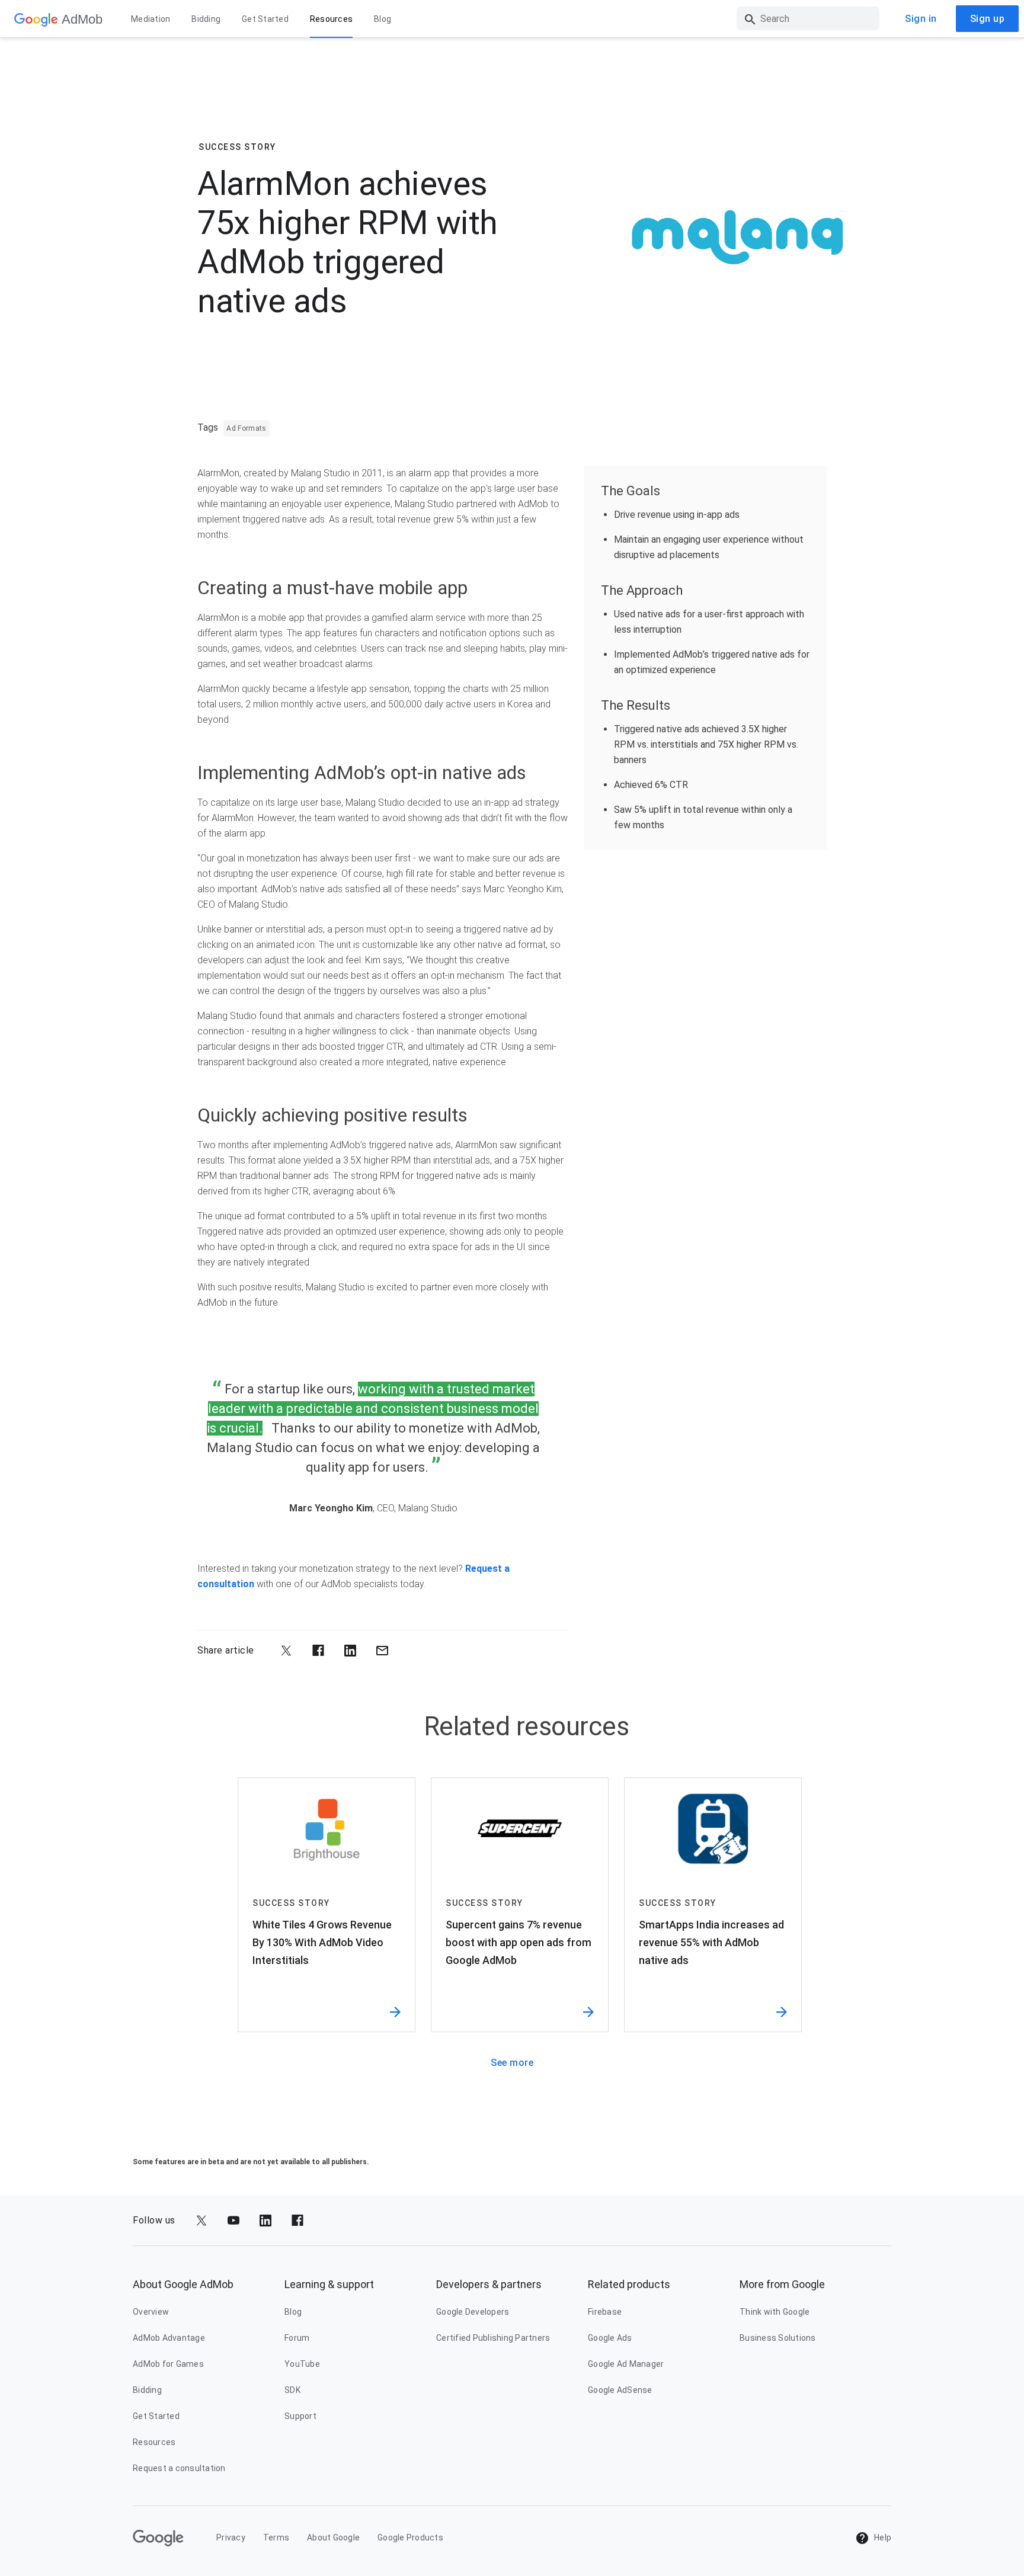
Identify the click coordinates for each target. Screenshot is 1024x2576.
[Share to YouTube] (233, 2221)
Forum (297, 2338)
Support (300, 2416)
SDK (292, 2390)
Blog (383, 19)
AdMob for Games (168, 2364)
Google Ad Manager (626, 2364)
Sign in (921, 19)
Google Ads (610, 2338)
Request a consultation (179, 2468)
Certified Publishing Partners (493, 2338)
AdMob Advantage (169, 2338)
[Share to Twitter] (286, 1651)
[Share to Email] (382, 1651)
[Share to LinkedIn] (350, 1651)
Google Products (410, 2537)
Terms (276, 2537)
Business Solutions (778, 2338)
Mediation (151, 19)
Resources (331, 19)
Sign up (988, 19)
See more (512, 2063)
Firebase (605, 2312)
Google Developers (473, 2312)
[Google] (36, 19)
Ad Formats (247, 428)
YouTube (302, 2364)
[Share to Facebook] (318, 1651)
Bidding (206, 19)
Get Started (265, 19)
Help (882, 2537)
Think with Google (775, 2312)
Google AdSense (620, 2390)
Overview (151, 2312)
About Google (333, 2537)
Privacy (231, 2537)
